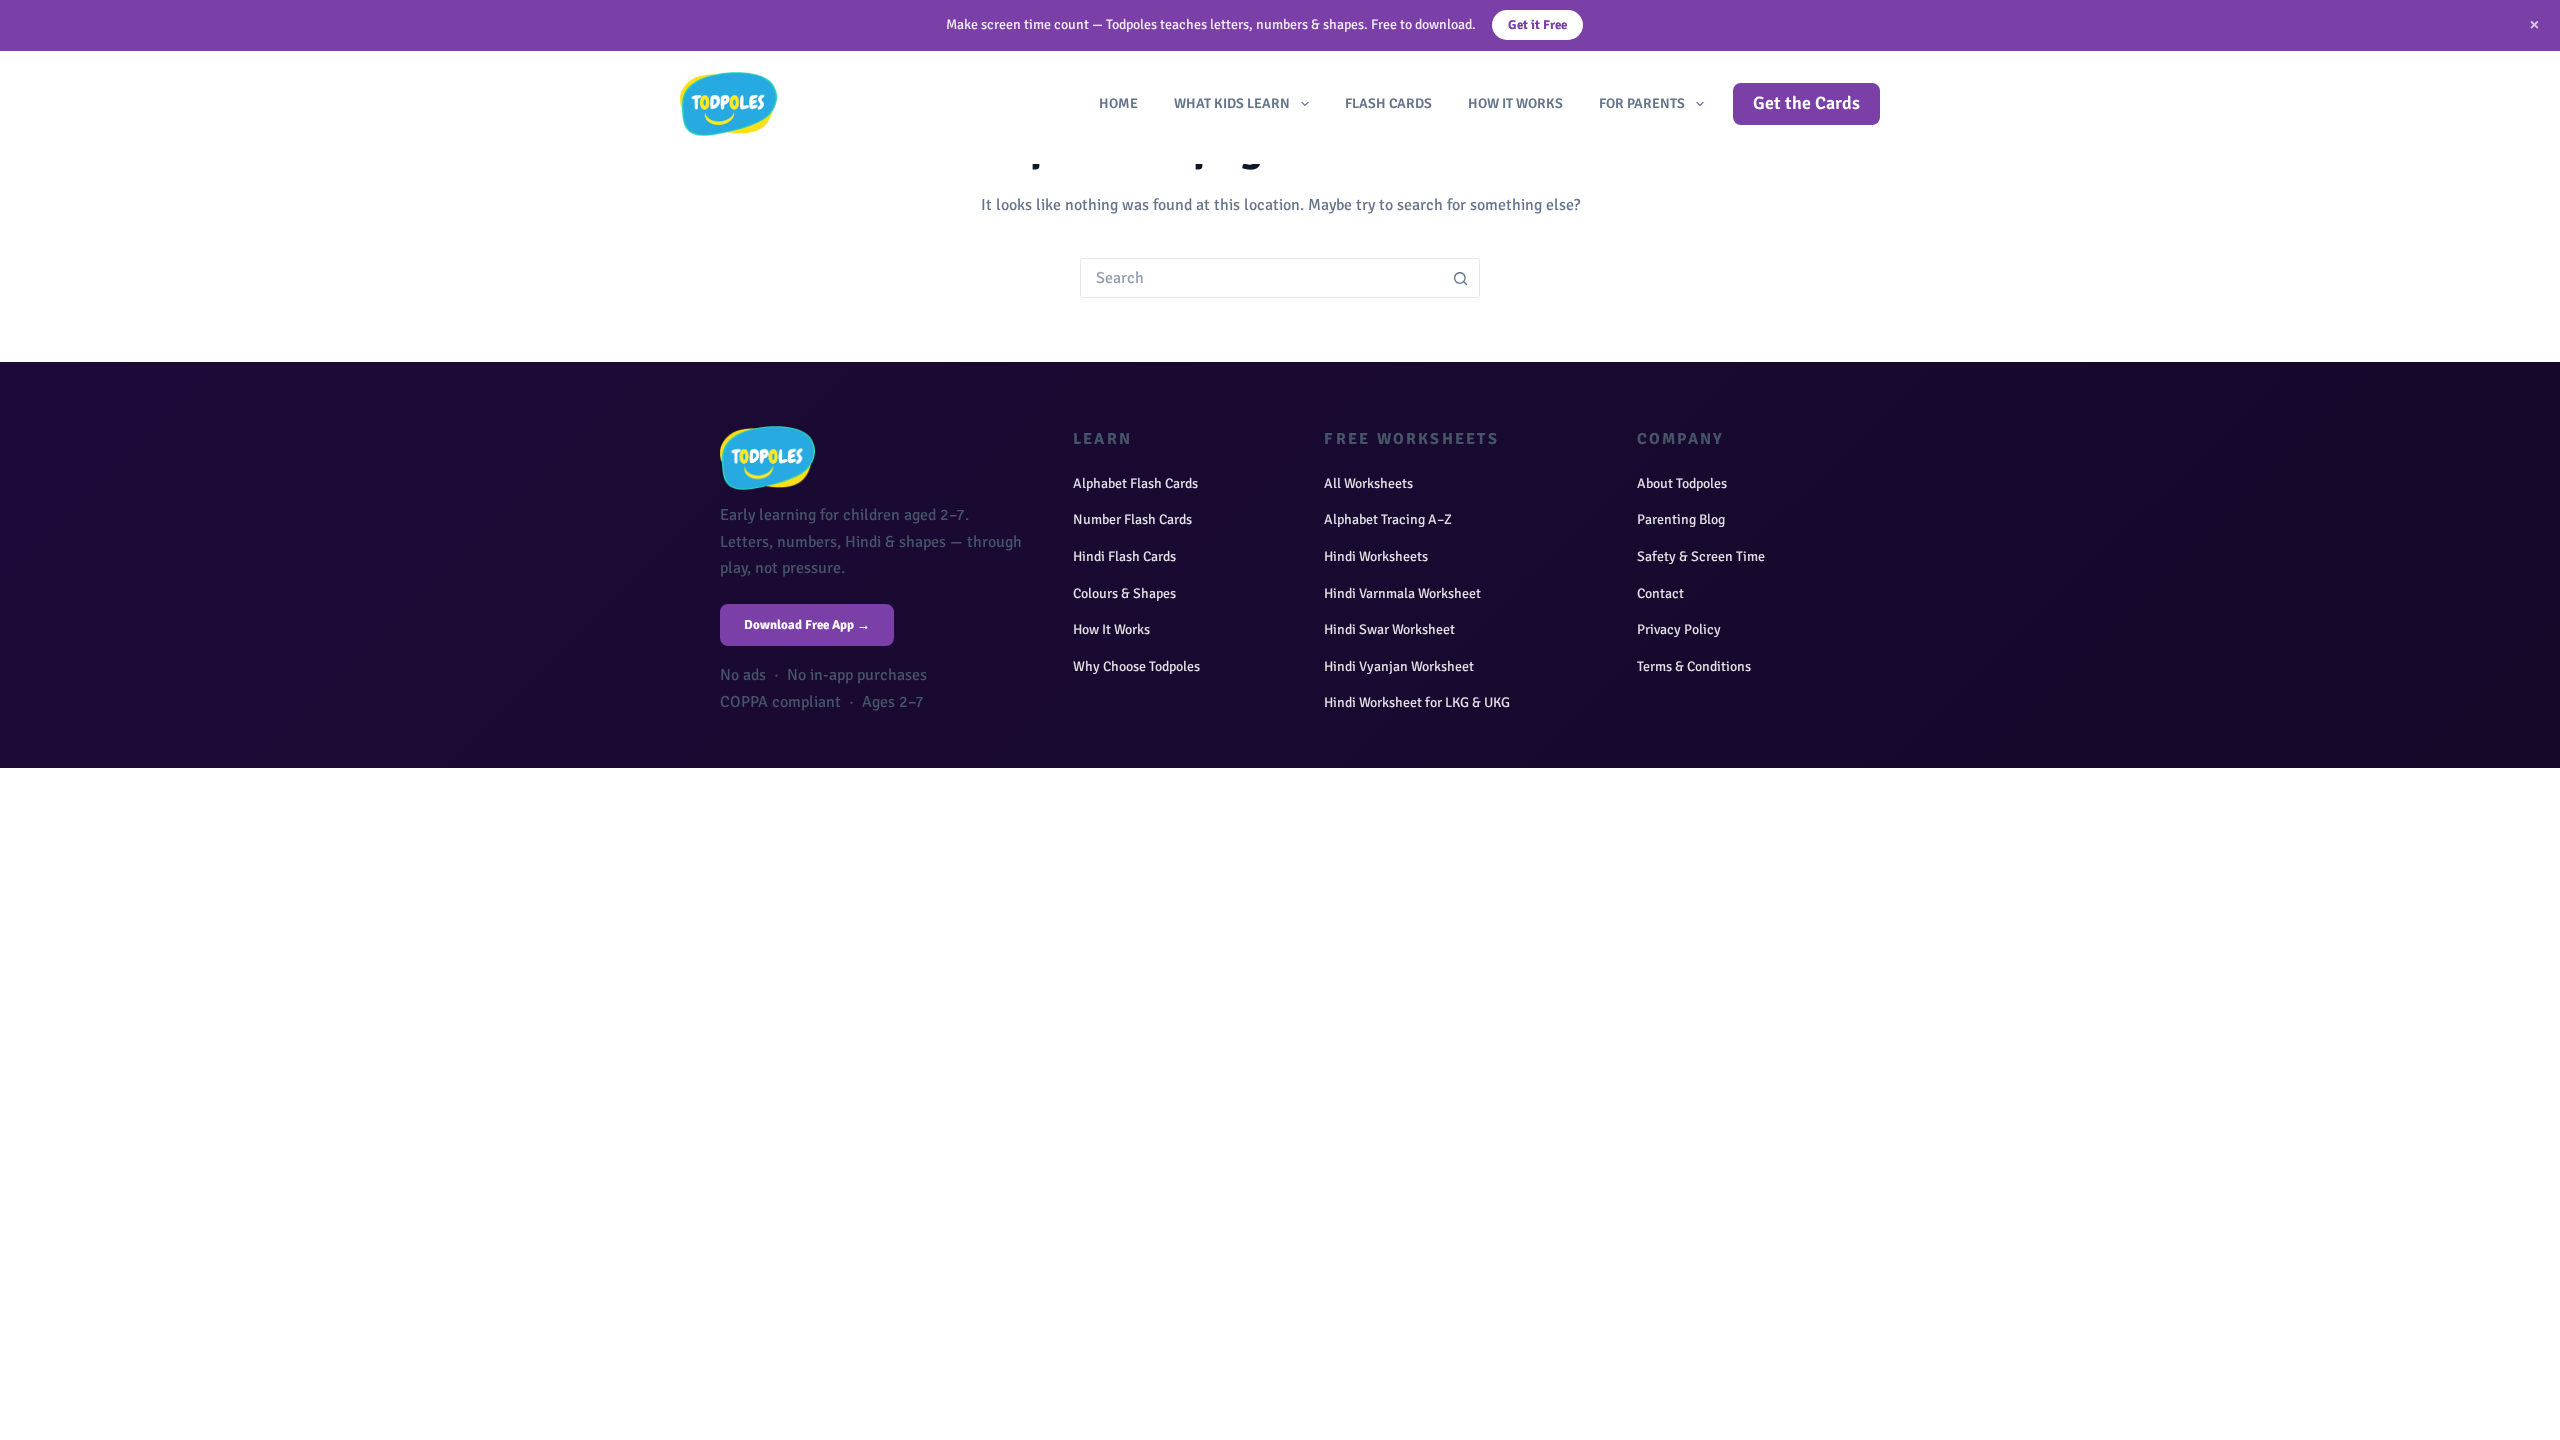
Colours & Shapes (1124, 593)
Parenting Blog (1681, 519)
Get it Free (1537, 25)
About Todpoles (1682, 483)
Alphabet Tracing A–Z (1388, 519)
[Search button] (1460, 278)
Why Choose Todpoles (1136, 666)
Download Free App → (807, 625)
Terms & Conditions (1694, 666)
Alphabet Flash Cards (1135, 483)
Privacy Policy (1679, 629)
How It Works (1515, 103)
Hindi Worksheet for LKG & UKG (1417, 702)
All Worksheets (1368, 483)
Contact (1660, 593)
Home (1118, 103)
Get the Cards (1806, 103)
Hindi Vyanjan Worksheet (1399, 666)
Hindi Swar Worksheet (1389, 629)
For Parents (1642, 103)
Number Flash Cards (1132, 519)
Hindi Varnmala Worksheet (1402, 593)
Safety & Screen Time (1701, 556)
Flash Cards (1388, 103)
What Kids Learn (1232, 103)
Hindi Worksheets (1376, 556)
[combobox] (1261, 278)
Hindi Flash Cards (1124, 556)
